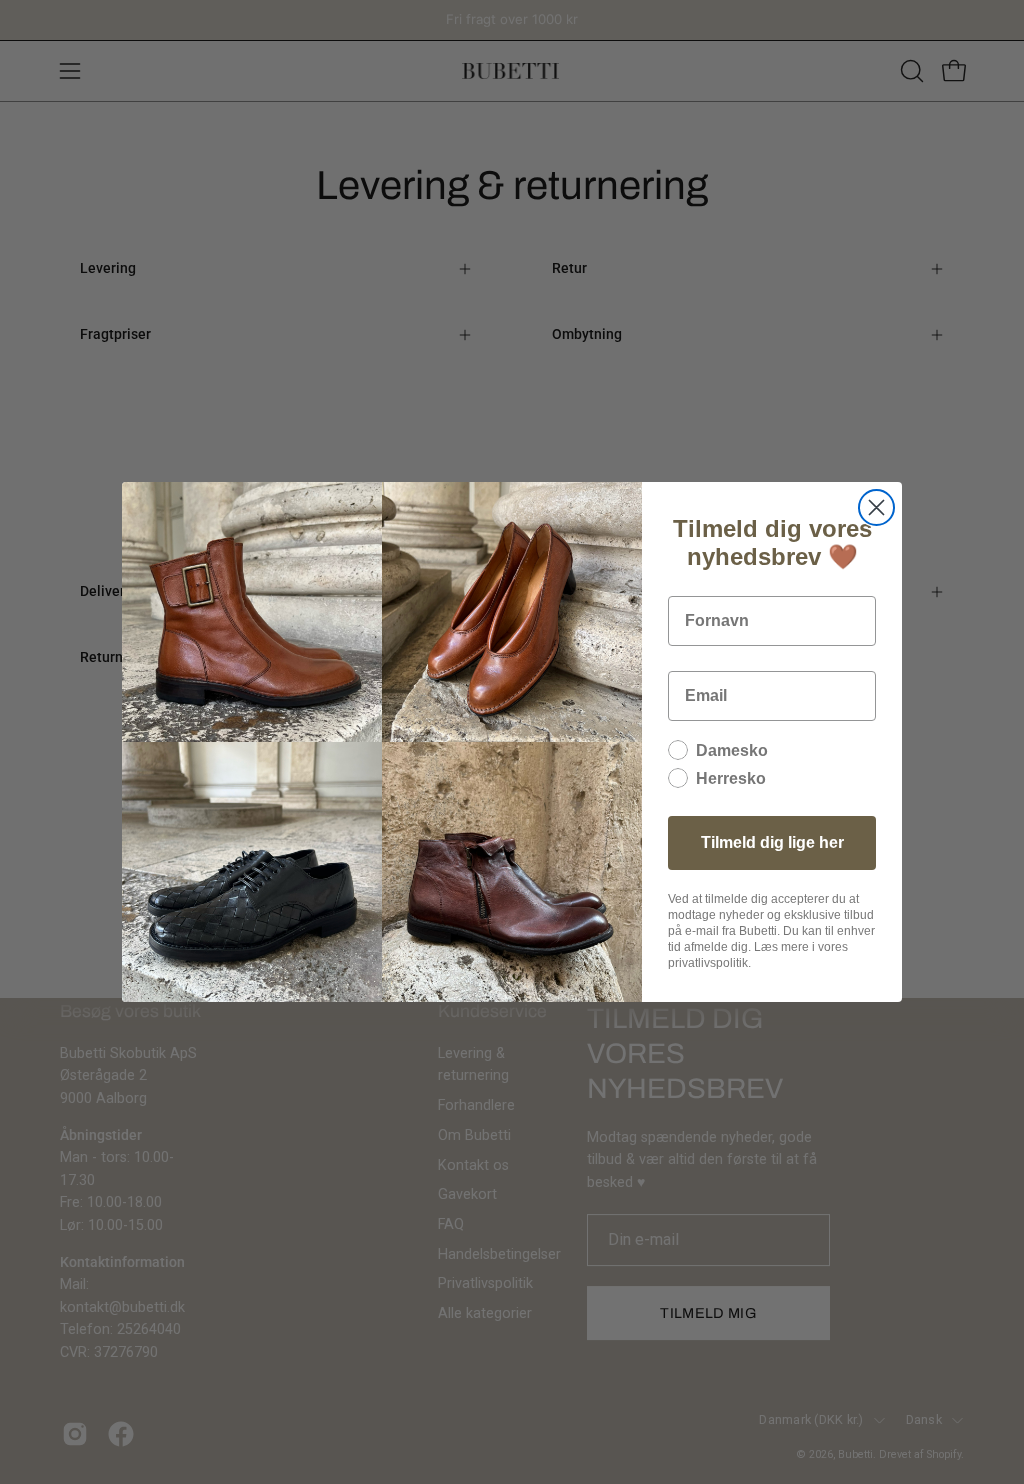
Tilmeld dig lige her (772, 842)
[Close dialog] (876, 507)
